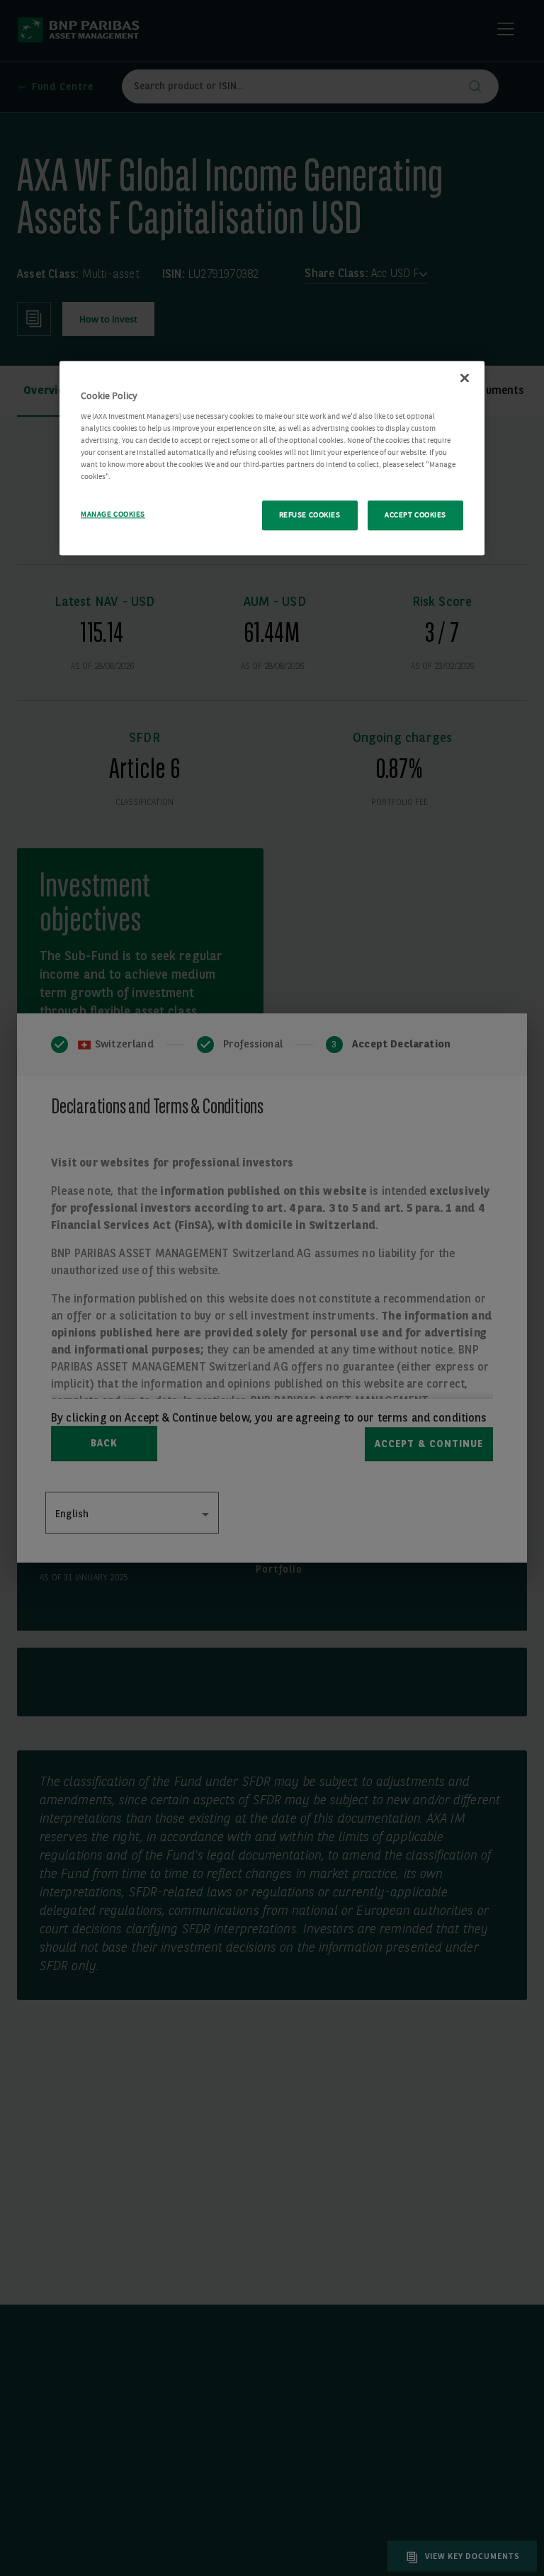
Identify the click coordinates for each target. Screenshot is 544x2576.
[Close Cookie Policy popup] (465, 378)
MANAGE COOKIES (113, 515)
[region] (272, 459)
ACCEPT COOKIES (415, 516)
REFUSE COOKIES (310, 516)
